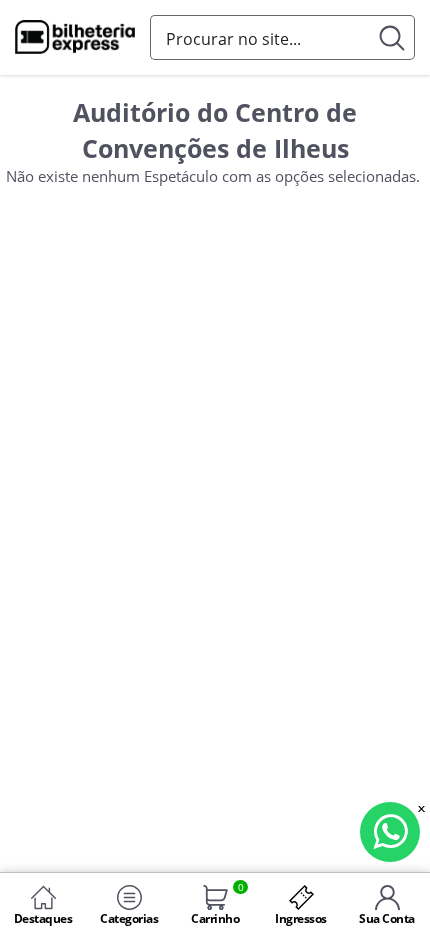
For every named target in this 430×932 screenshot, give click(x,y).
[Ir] (392, 37)
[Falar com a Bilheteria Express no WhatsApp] (390, 832)
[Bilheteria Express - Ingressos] (75, 39)
